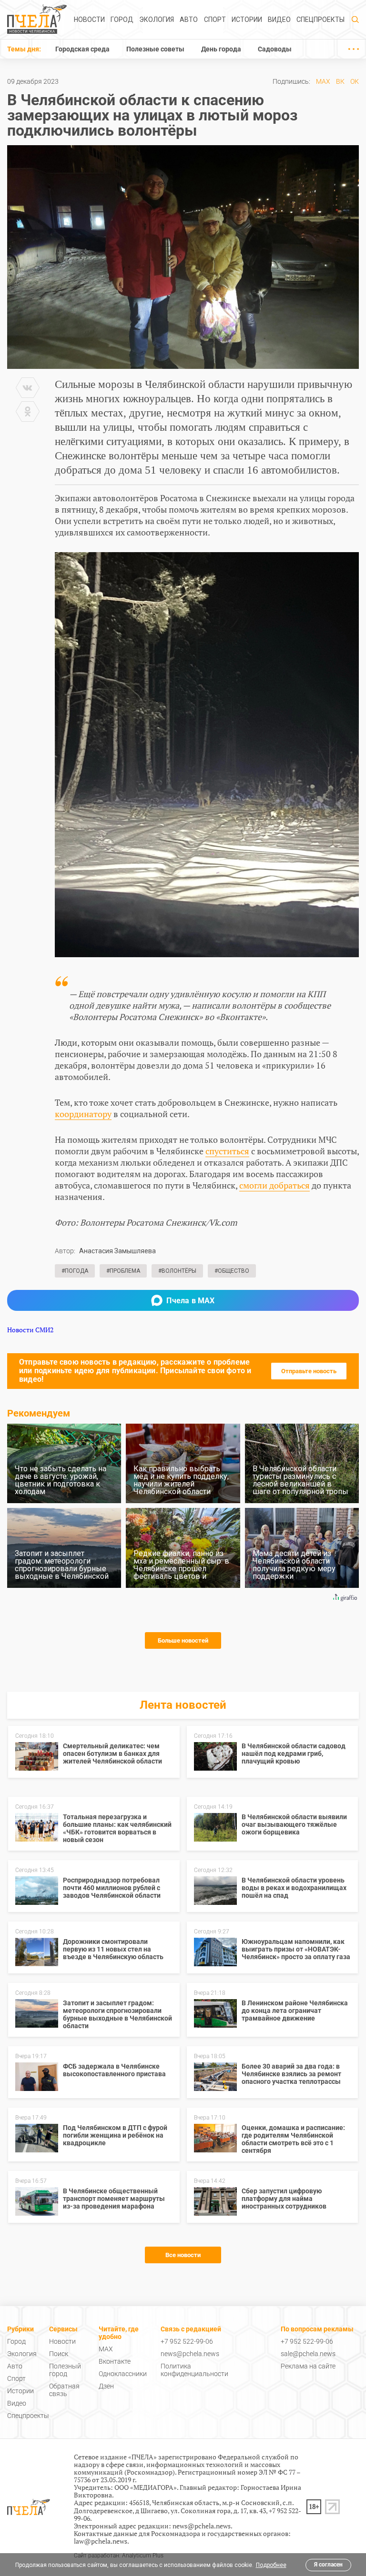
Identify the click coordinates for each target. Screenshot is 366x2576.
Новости (89, 20)
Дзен (106, 2386)
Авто (189, 20)
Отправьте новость (309, 1371)
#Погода (75, 1271)
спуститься (227, 1151)
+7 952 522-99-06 (187, 2341)
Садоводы (275, 49)
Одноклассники (123, 2374)
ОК (355, 81)
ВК (340, 81)
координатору (83, 1114)
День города (221, 49)
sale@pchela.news (308, 2354)
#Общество (232, 1271)
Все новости (183, 2255)
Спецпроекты (320, 20)
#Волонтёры (177, 1271)
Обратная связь (64, 2390)
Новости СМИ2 (30, 1330)
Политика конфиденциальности (194, 2370)
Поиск (59, 2354)
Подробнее (271, 2565)
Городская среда (82, 49)
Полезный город (65, 2370)
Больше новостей (183, 1640)
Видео (279, 20)
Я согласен (328, 2565)
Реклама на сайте (308, 2366)
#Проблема (123, 1271)
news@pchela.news (190, 2354)
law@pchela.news (101, 2541)
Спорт (215, 20)
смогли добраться (274, 1185)
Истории (247, 20)
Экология (157, 20)
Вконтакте (115, 2361)
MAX (323, 81)
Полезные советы (155, 49)
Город (122, 20)
